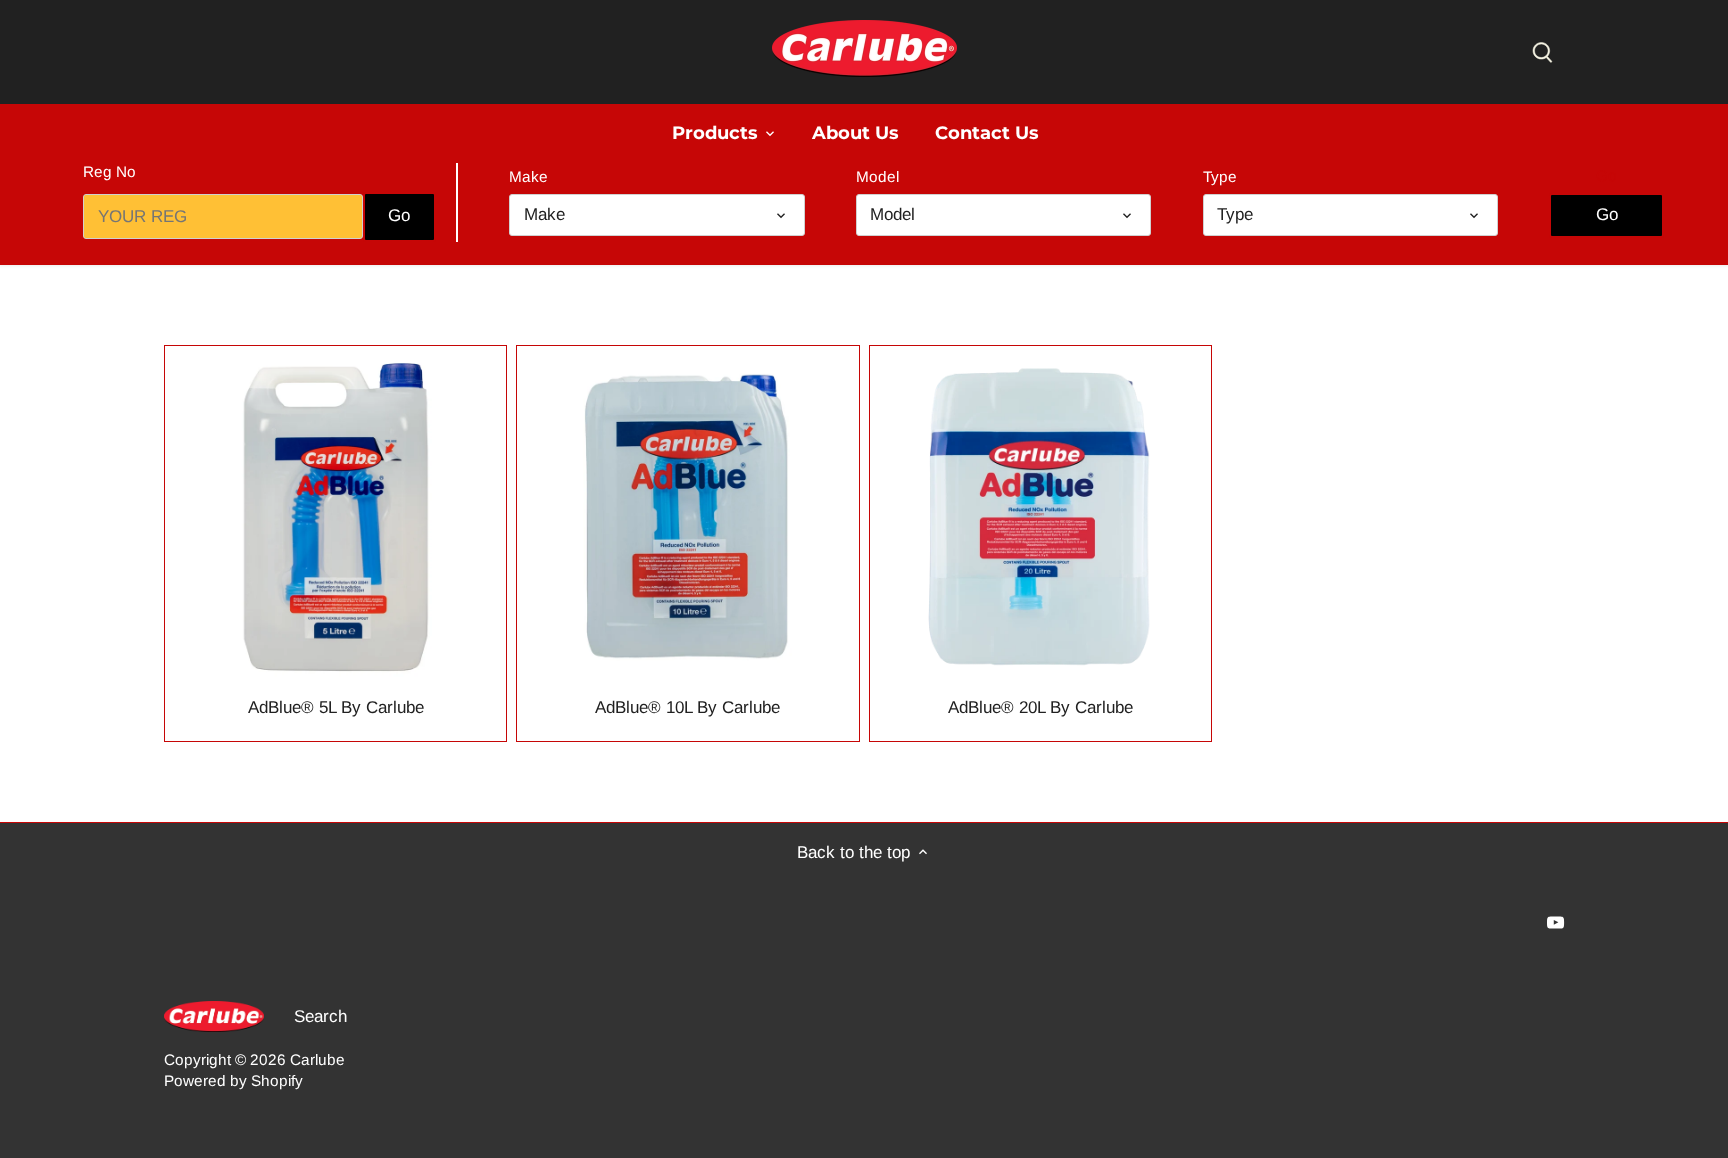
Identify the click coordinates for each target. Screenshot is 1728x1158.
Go (1606, 175)
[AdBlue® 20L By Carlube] (1040, 516)
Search (320, 1016)
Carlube (317, 1059)
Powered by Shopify (233, 1080)
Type (1220, 176)
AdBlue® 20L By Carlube (1040, 707)
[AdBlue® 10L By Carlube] (687, 516)
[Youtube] (1555, 922)
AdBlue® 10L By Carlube (687, 707)
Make (528, 176)
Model (877, 176)
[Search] (1542, 51)
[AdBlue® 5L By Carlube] (335, 516)
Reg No (109, 171)
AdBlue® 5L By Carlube (336, 707)
